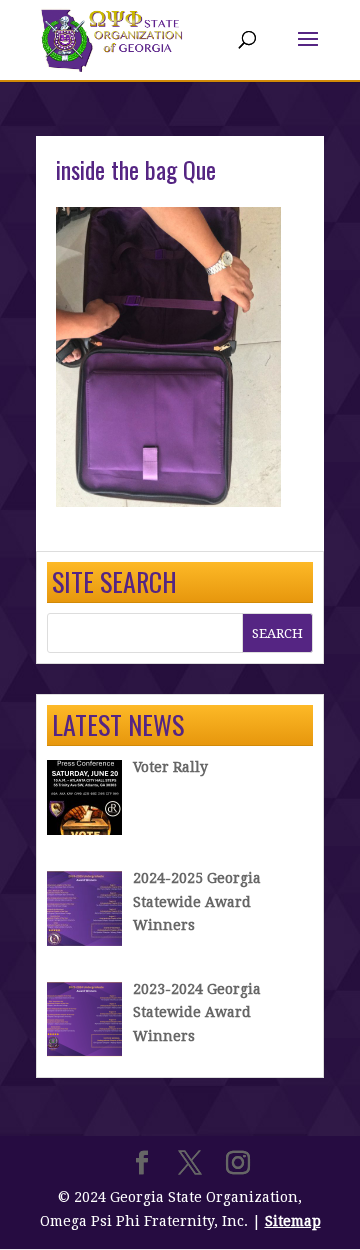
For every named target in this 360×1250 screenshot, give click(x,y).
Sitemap (293, 1221)
